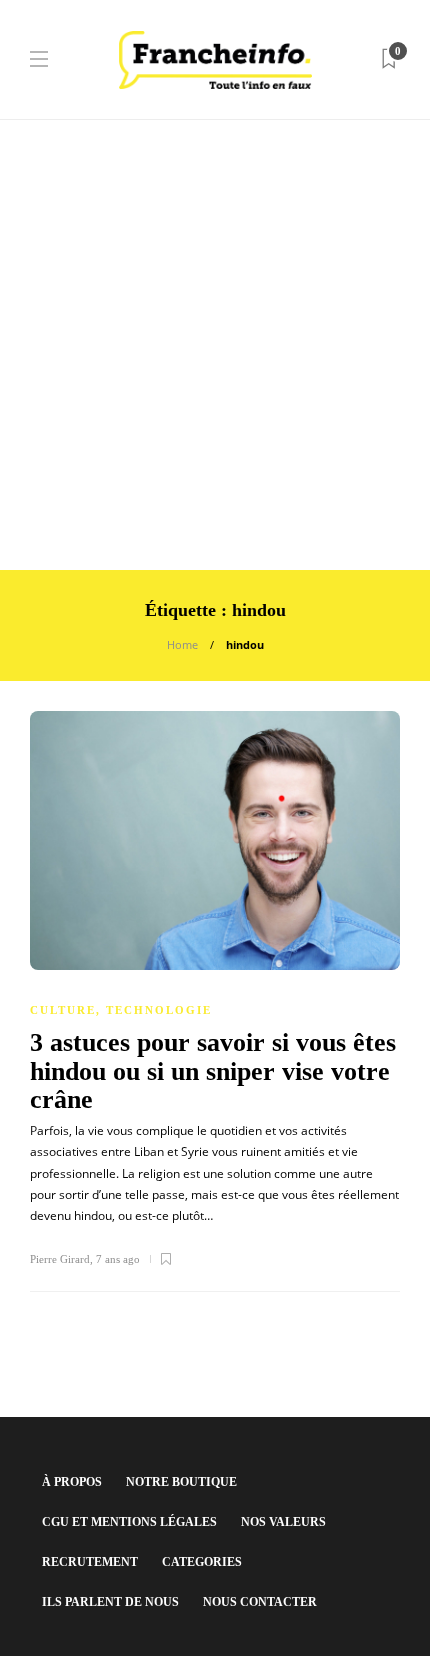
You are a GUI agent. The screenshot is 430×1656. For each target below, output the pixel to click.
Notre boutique (181, 1482)
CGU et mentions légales (129, 1522)
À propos (72, 1482)
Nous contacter (260, 1602)
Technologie (159, 1010)
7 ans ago (118, 1259)
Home (182, 644)
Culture (63, 1010)
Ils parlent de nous (110, 1602)
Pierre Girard (60, 1259)
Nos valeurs (283, 1522)
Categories (202, 1562)
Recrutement (90, 1562)
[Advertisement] (215, 345)
